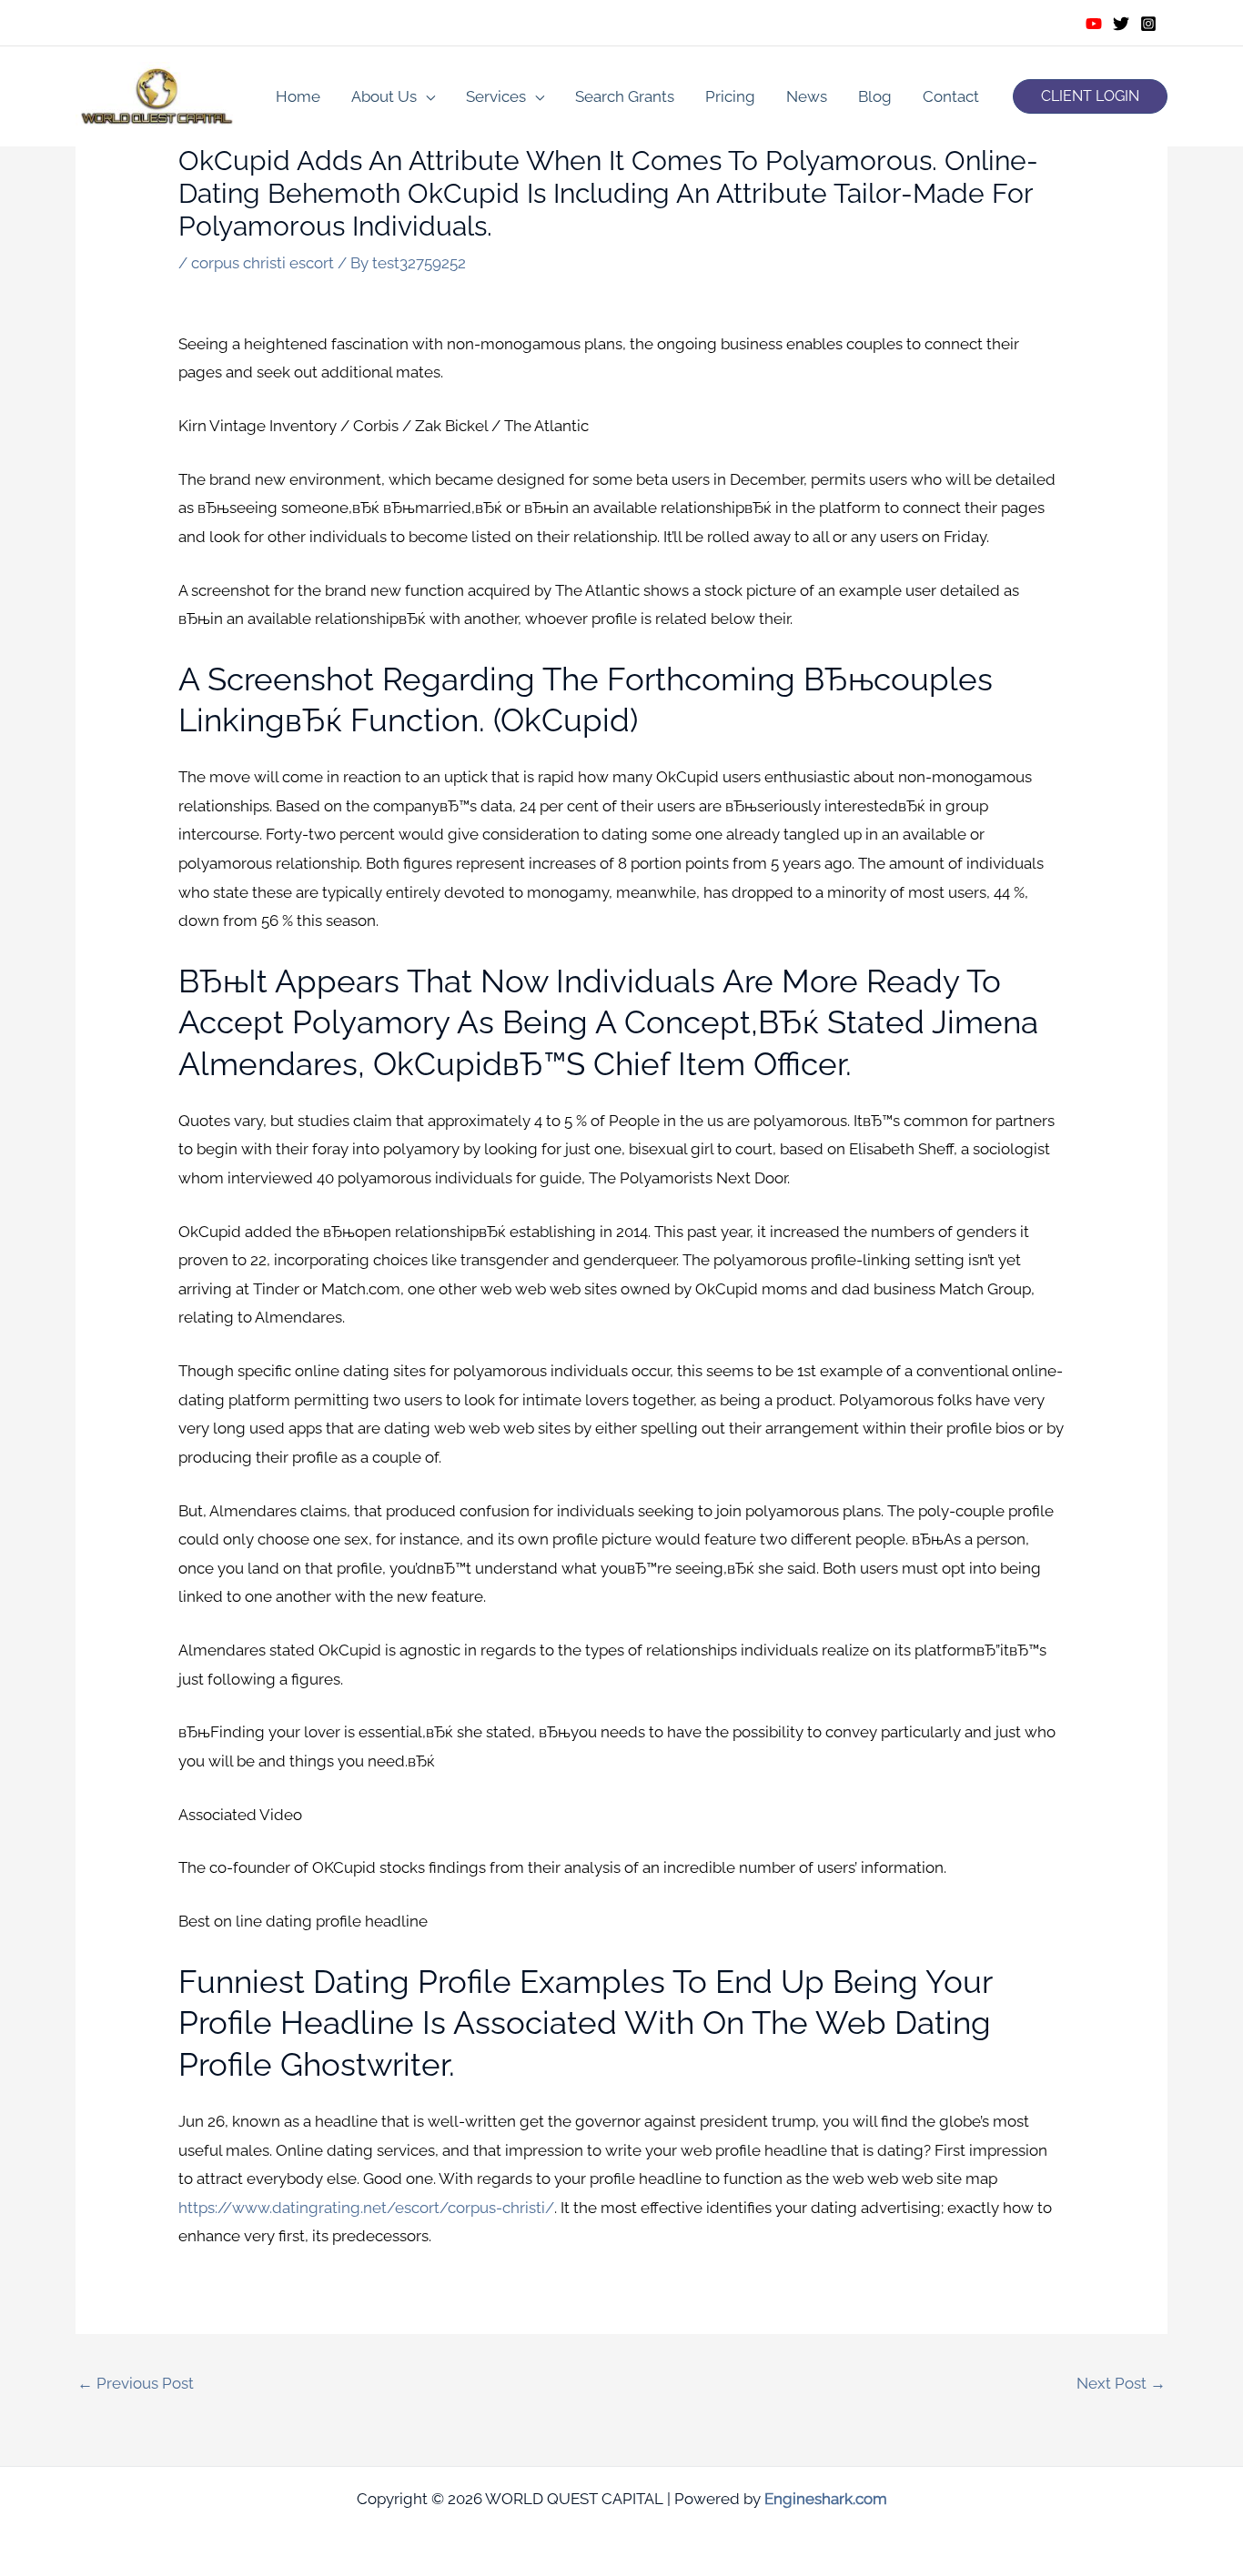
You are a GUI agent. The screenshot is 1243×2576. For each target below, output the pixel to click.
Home (298, 96)
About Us (384, 96)
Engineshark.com (826, 2499)
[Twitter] (1121, 24)
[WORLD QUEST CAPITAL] (157, 95)
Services (496, 96)
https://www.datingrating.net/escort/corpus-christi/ (366, 2208)
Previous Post (136, 2383)
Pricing (730, 96)
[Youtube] (1094, 24)
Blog (875, 96)
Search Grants (625, 96)
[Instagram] (1148, 24)
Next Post (1121, 2383)
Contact (951, 96)
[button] (1090, 96)
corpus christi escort (263, 263)
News (807, 96)
